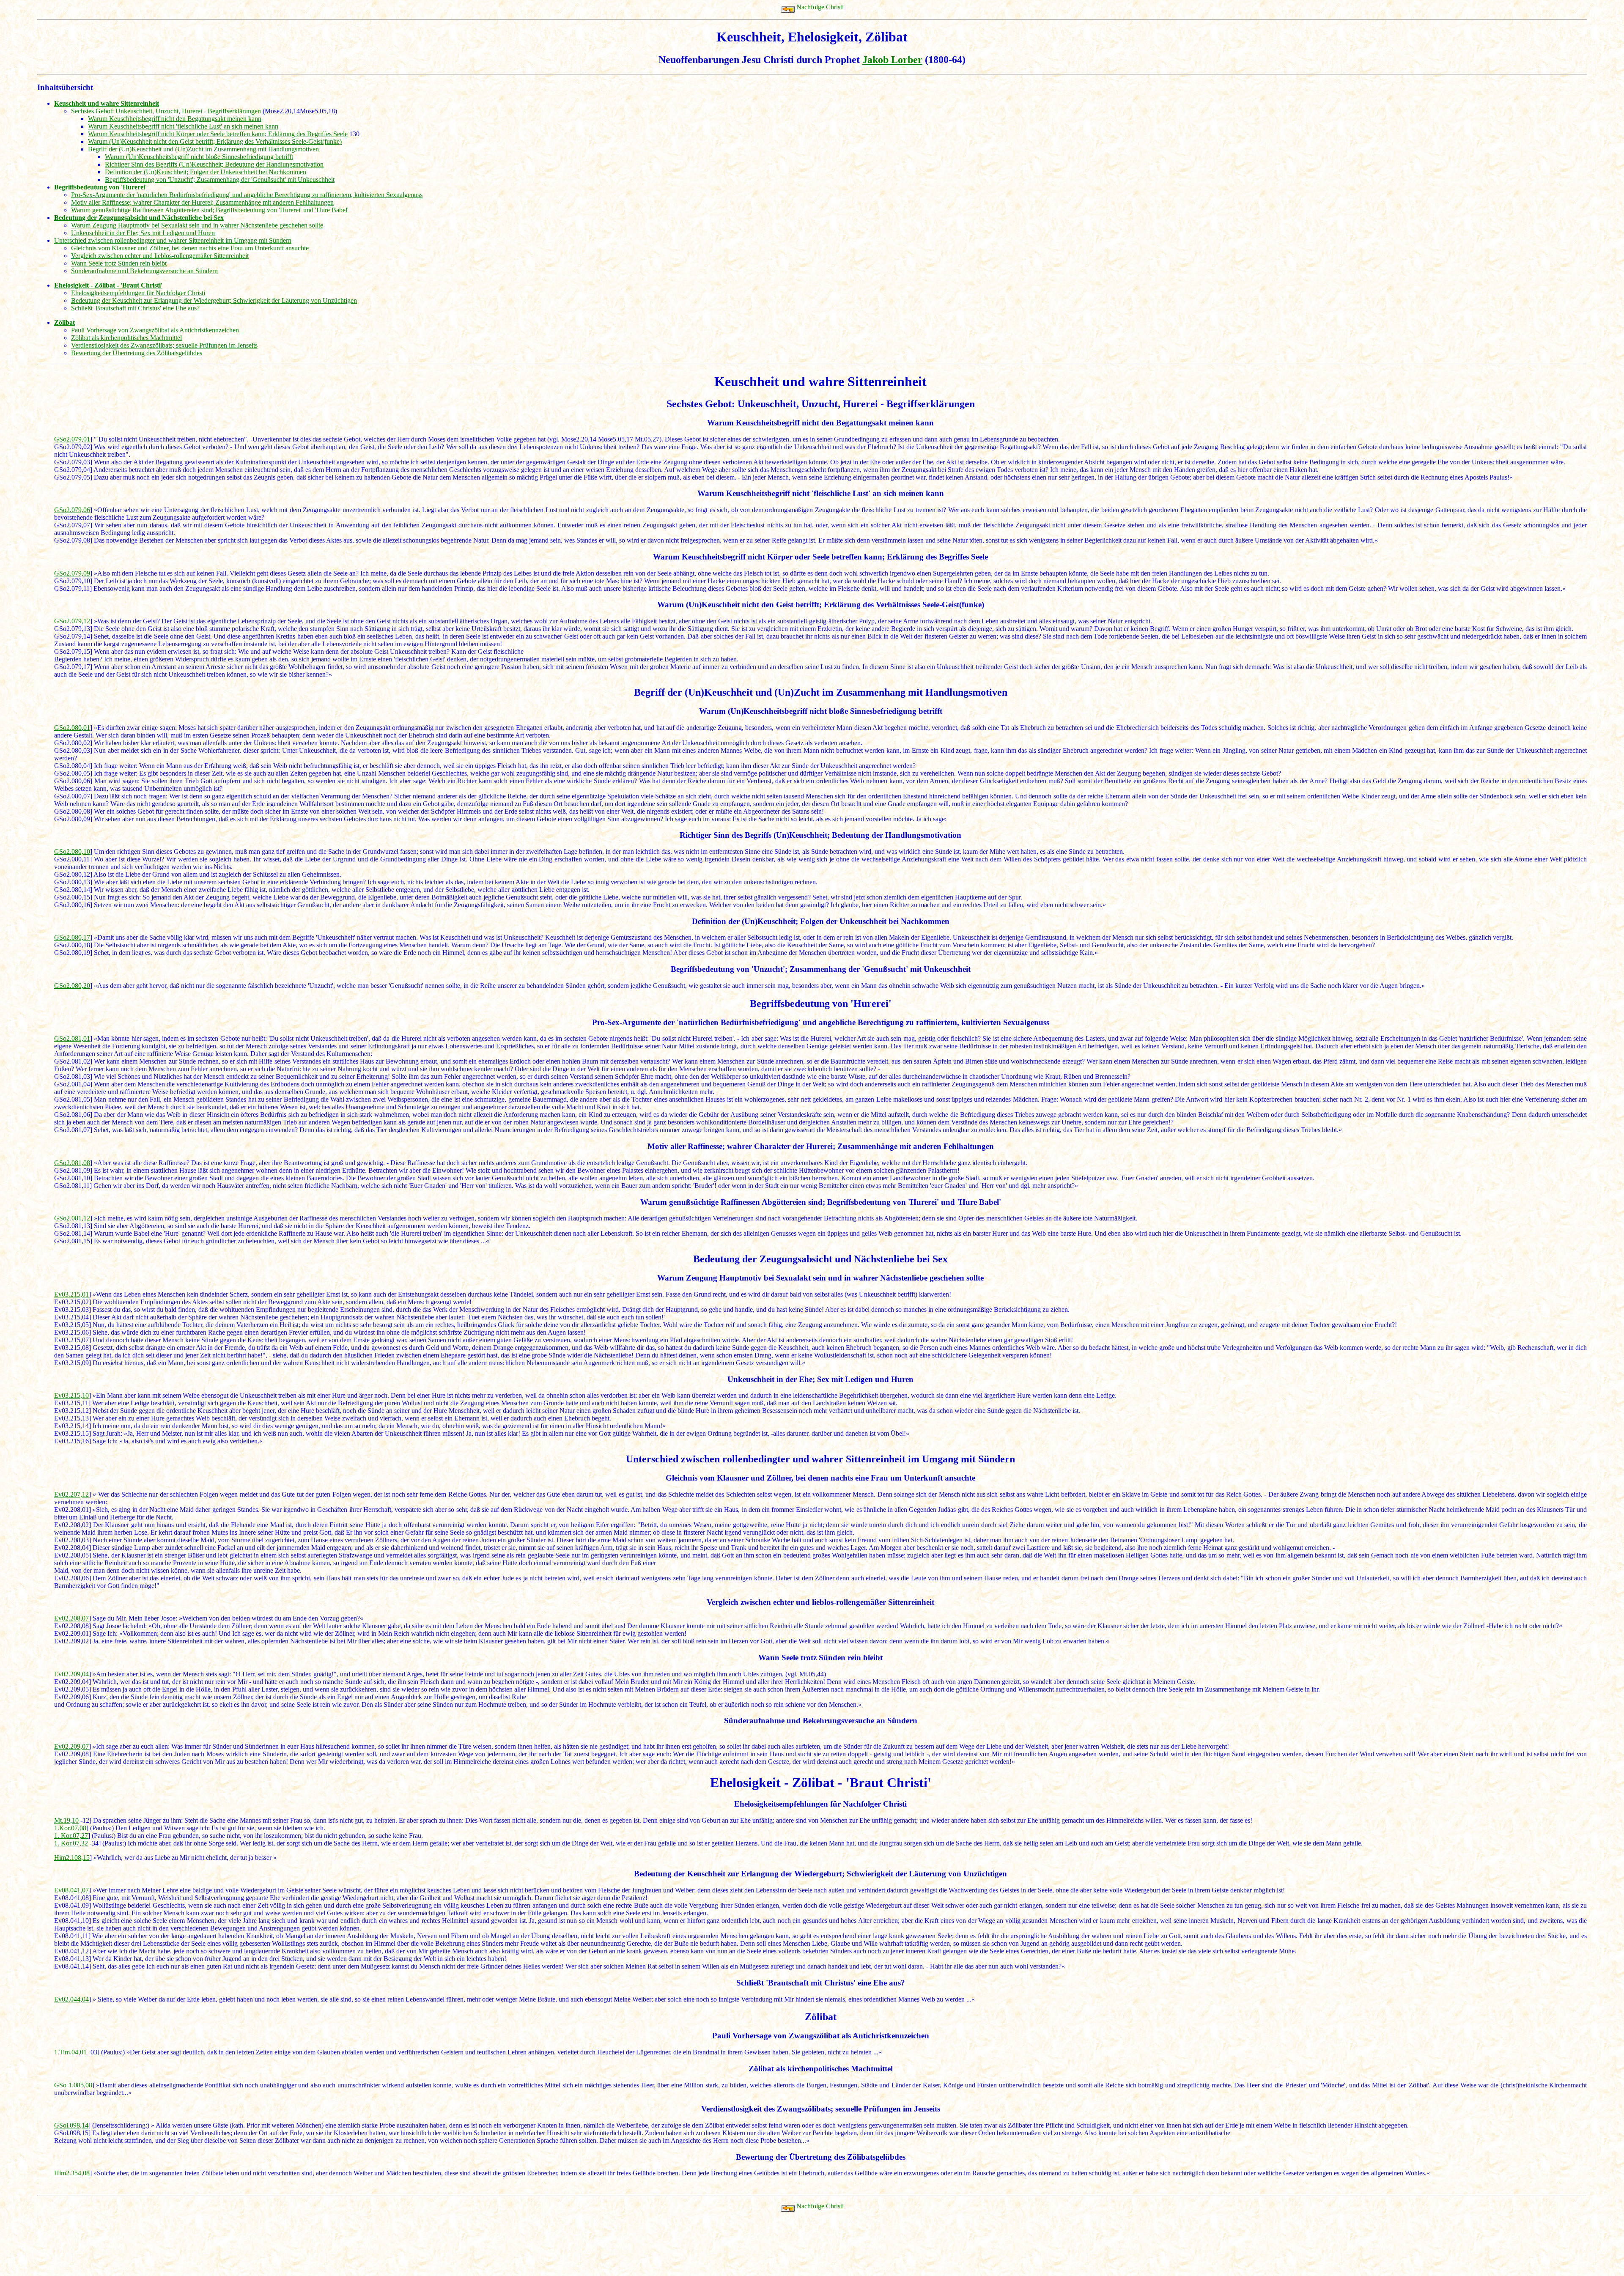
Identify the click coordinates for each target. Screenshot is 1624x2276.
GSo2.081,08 (72, 1163)
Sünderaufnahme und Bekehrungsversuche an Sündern (144, 271)
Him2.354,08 (72, 2173)
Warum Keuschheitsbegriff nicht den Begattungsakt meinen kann (175, 119)
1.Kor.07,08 (70, 1828)
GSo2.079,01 (72, 439)
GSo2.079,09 (72, 573)
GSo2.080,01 (72, 728)
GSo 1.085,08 (73, 2085)
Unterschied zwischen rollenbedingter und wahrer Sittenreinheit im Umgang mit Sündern (173, 240)
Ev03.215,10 (71, 1395)
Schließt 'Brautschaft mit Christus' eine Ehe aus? (135, 308)
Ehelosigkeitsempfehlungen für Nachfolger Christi (138, 293)
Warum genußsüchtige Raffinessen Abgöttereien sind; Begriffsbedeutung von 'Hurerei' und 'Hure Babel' (210, 210)
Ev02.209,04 (71, 1674)
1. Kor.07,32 (71, 1843)
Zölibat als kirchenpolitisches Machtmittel (126, 338)
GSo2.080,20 (72, 986)
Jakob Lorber (892, 60)
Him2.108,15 (72, 1858)
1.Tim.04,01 (70, 2052)
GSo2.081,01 (72, 1038)
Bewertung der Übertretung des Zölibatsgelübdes (137, 353)
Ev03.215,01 (71, 1294)
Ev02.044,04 (71, 1999)
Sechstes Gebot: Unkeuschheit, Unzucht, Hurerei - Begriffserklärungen (166, 111)
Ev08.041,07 (71, 1890)
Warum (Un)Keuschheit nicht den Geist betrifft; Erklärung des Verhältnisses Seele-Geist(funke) (215, 141)
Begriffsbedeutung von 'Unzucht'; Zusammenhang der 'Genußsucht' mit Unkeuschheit (220, 180)
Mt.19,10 (66, 1820)
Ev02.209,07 (71, 1746)
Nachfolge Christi (819, 7)
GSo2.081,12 (72, 1218)
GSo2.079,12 (72, 621)
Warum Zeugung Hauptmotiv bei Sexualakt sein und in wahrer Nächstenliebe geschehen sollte (197, 225)
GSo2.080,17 (72, 937)
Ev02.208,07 (71, 1618)
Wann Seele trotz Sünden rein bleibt (119, 263)
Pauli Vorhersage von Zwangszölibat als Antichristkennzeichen (155, 330)
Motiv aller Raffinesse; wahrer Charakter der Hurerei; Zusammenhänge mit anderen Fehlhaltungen (202, 202)
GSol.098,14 (71, 2125)
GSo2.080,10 (72, 851)
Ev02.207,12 (71, 1494)
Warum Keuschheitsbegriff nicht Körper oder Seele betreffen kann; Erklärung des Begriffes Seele (218, 134)
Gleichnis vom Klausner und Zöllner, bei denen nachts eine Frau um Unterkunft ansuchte (190, 248)
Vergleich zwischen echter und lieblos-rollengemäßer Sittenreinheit (160, 256)
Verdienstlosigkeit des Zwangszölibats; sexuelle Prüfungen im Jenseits (164, 345)
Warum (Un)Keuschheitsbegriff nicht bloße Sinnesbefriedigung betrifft (199, 157)
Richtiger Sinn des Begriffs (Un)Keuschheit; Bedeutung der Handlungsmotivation (214, 164)
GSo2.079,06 (72, 510)
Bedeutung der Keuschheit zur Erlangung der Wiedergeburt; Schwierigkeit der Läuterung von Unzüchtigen (214, 300)
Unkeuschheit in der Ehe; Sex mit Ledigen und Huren (143, 233)
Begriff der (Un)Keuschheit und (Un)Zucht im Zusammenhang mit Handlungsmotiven (203, 149)
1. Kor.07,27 (71, 1836)
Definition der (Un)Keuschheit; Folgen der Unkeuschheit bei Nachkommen (206, 172)
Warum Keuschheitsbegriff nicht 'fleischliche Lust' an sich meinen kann (183, 126)
